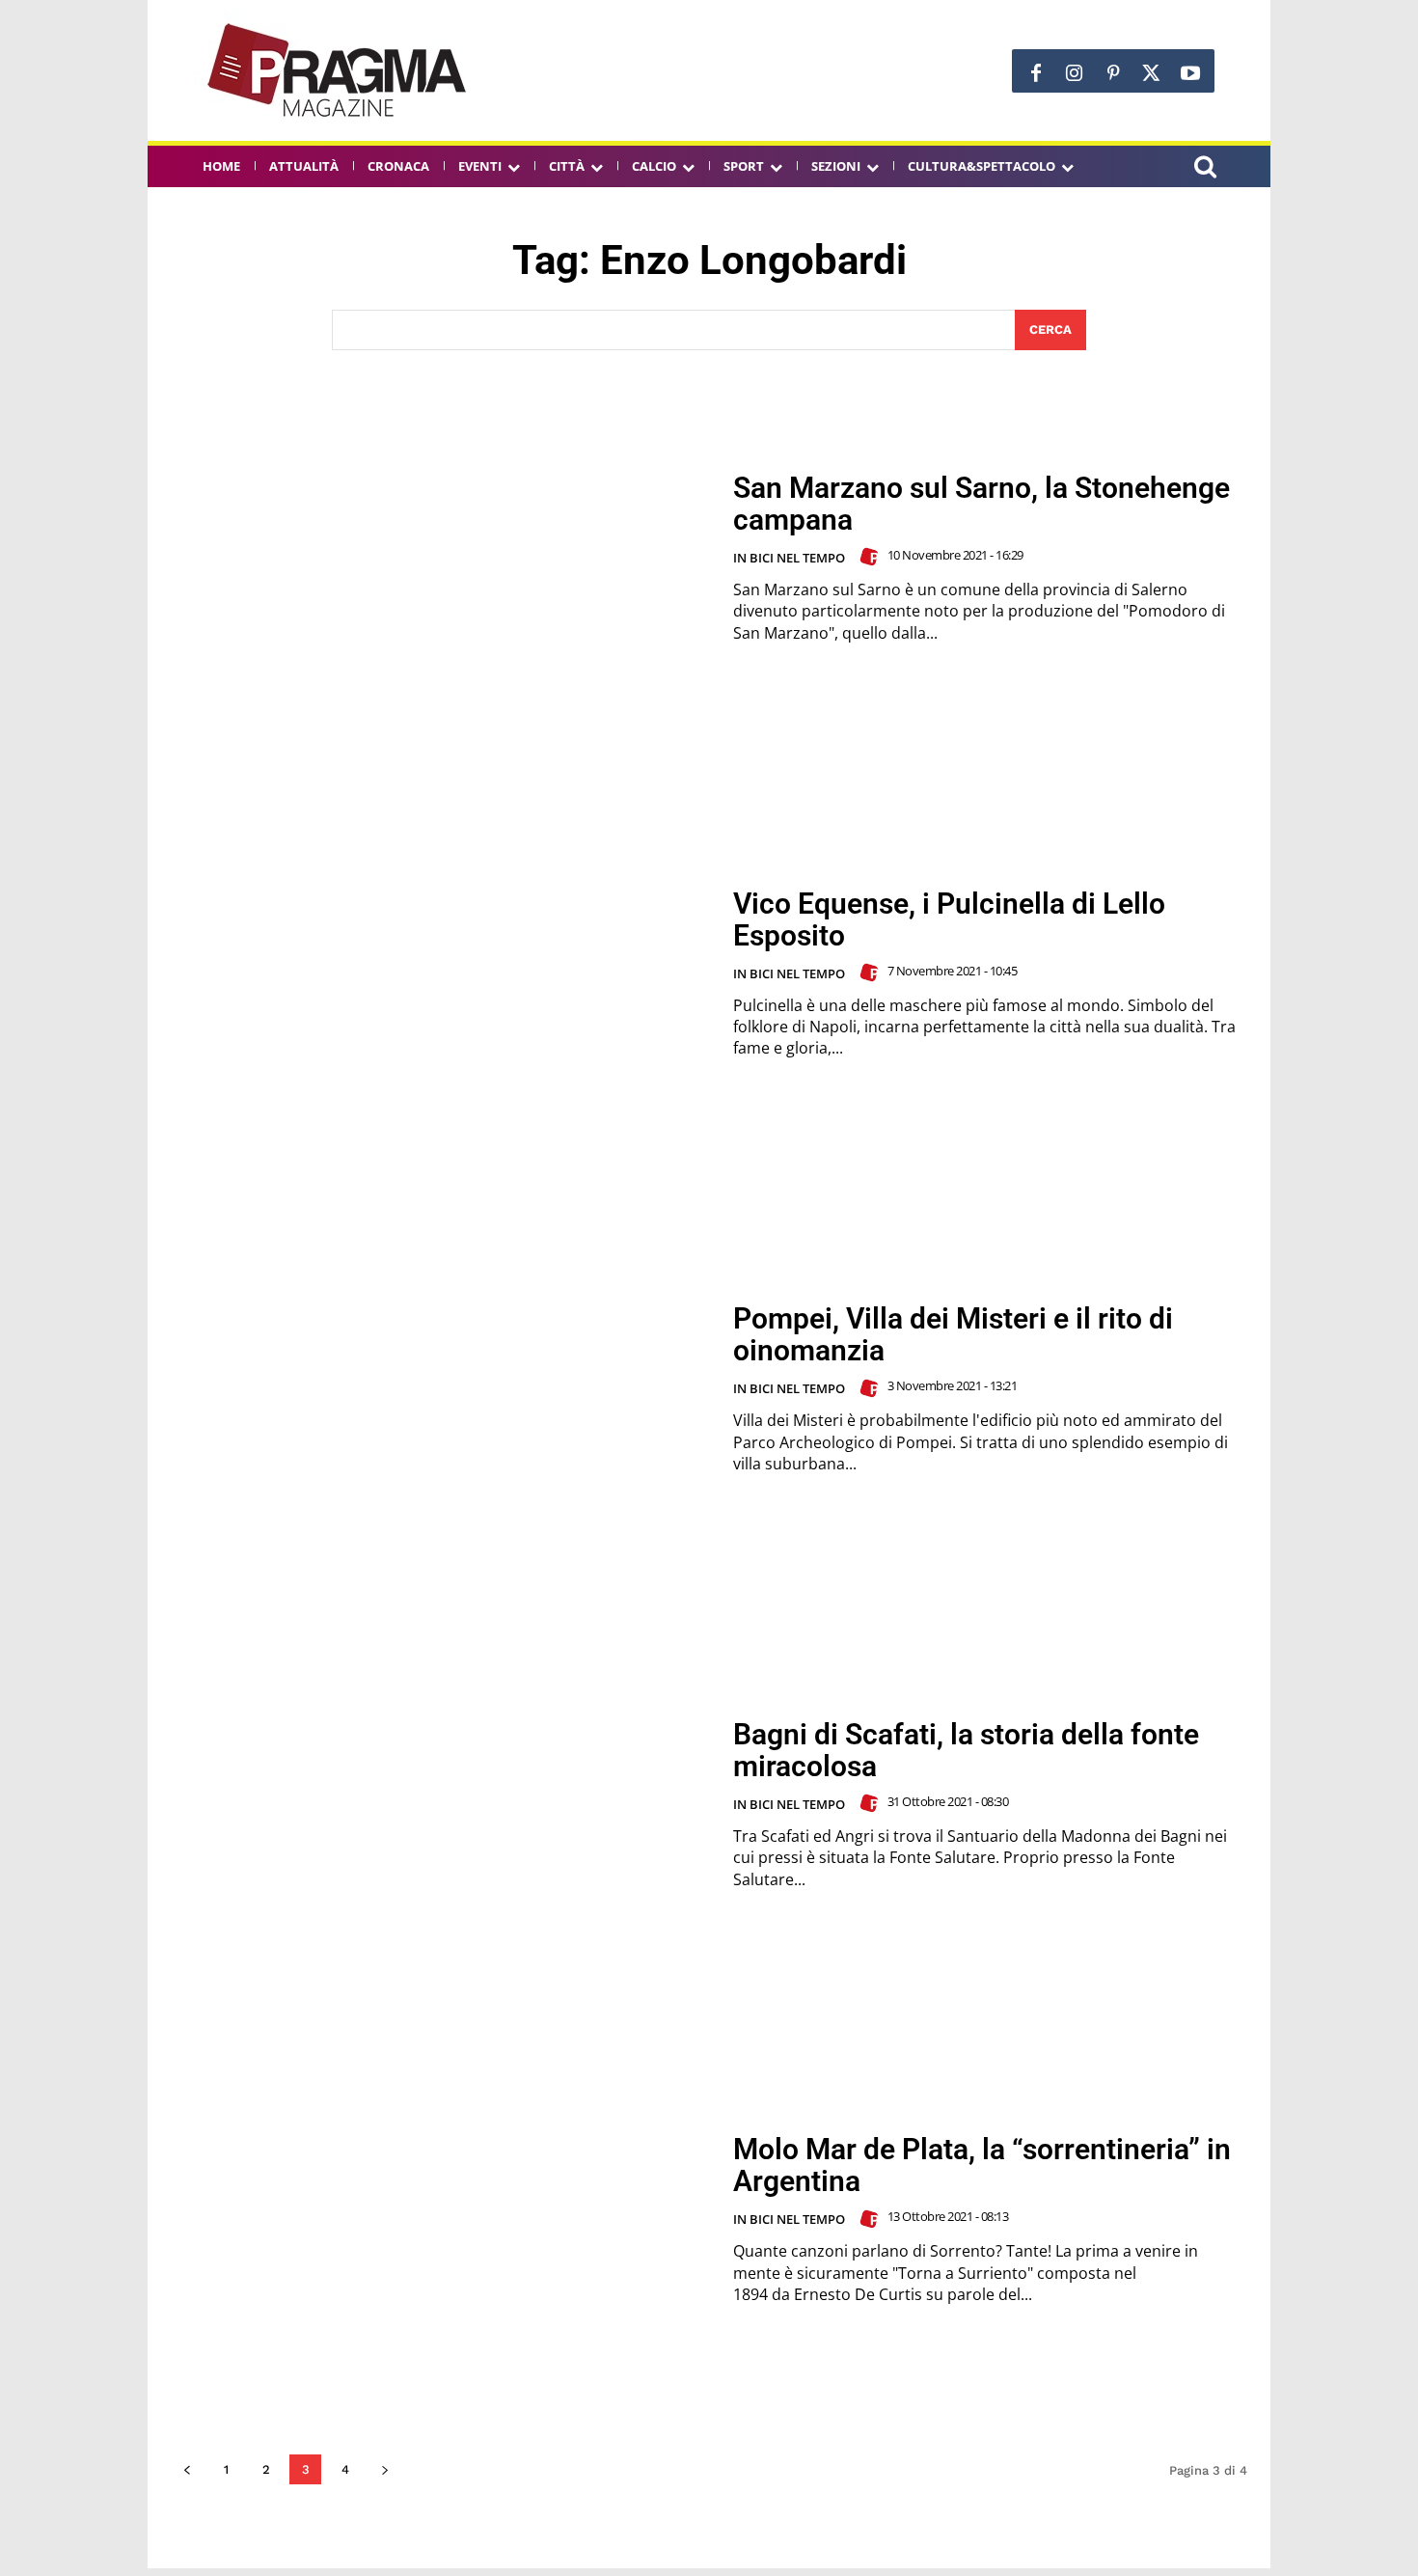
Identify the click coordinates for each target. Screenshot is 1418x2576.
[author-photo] (872, 557)
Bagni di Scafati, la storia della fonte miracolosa (966, 1750)
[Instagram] (1075, 73)
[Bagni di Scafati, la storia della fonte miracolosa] (440, 1805)
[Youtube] (1190, 73)
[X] (1152, 73)
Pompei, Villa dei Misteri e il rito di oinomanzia (953, 1334)
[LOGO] (339, 70)
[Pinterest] (1113, 73)
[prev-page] (187, 2469)
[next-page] (384, 2469)
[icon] (1205, 169)
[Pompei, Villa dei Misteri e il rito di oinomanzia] (440, 1389)
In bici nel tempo (789, 558)
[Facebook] (1036, 73)
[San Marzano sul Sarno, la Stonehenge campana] (440, 558)
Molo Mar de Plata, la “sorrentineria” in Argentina (982, 2165)
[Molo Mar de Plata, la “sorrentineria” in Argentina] (440, 2220)
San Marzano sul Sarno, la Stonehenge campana (982, 504)
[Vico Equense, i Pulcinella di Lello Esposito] (440, 973)
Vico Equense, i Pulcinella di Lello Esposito (949, 919)
